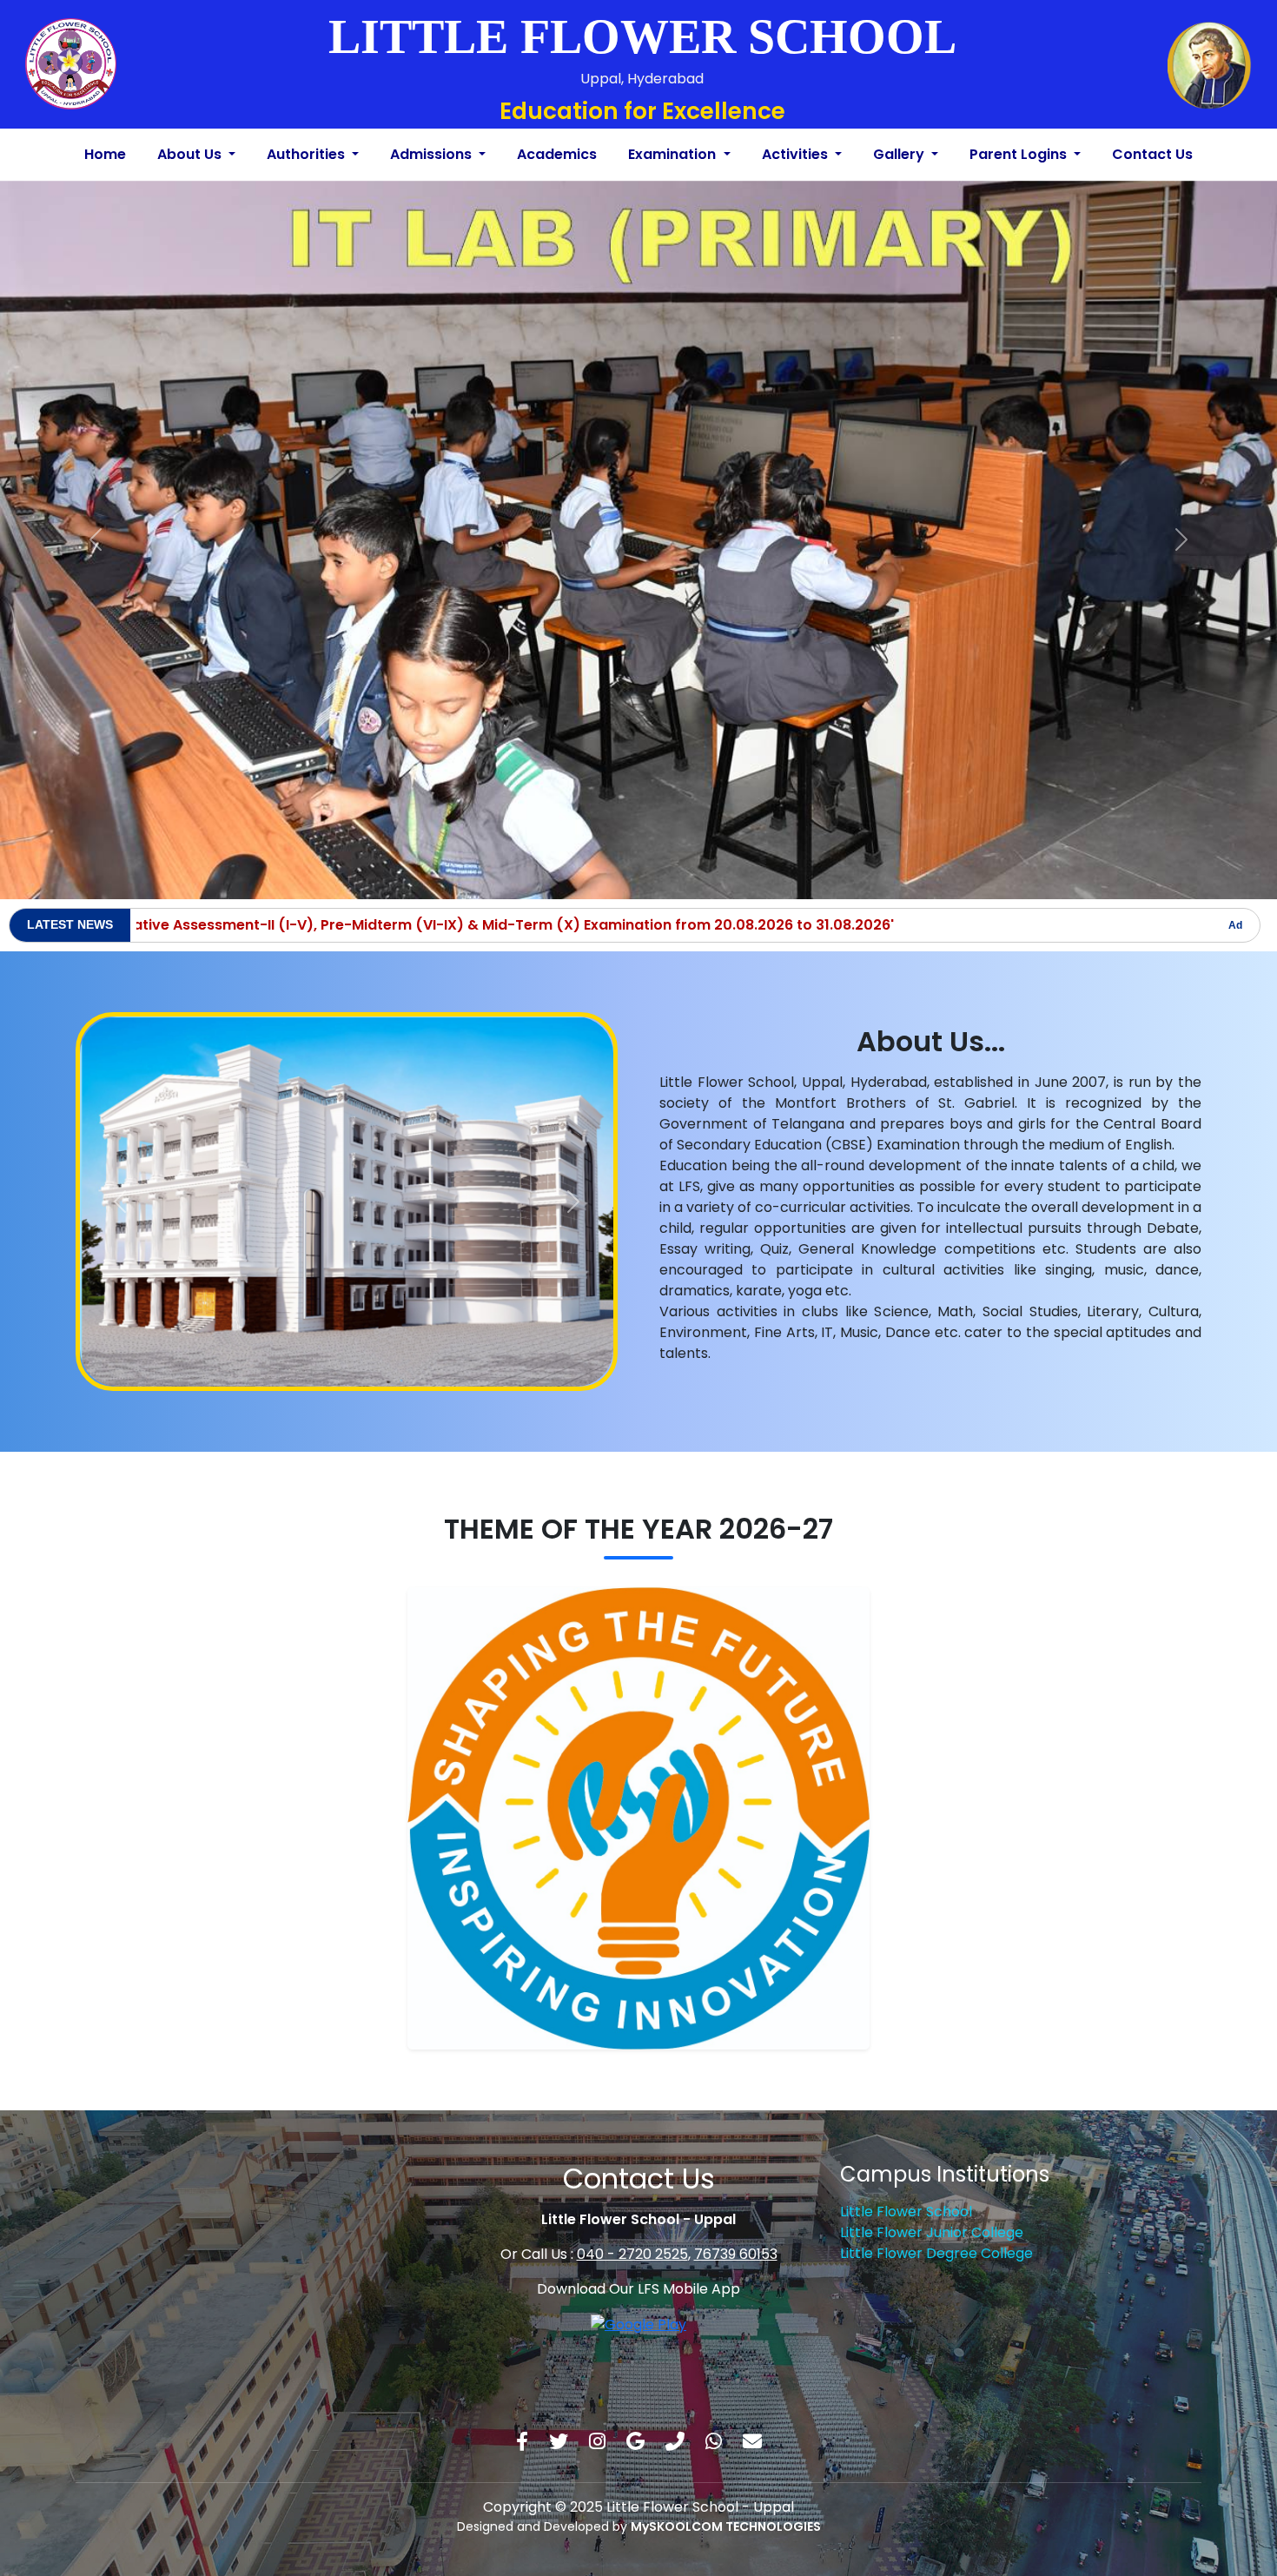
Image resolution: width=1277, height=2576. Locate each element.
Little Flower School (906, 2196)
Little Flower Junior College (932, 2217)
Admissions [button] (433, 154)
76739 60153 (736, 2239)
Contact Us (1152, 154)
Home (105, 154)
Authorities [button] (308, 154)
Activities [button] (797, 154)
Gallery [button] (900, 154)
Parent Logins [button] (1020, 154)
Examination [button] (674, 154)
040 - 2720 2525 (632, 2239)
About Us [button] (191, 154)
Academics (557, 154)
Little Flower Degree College (936, 2238)
